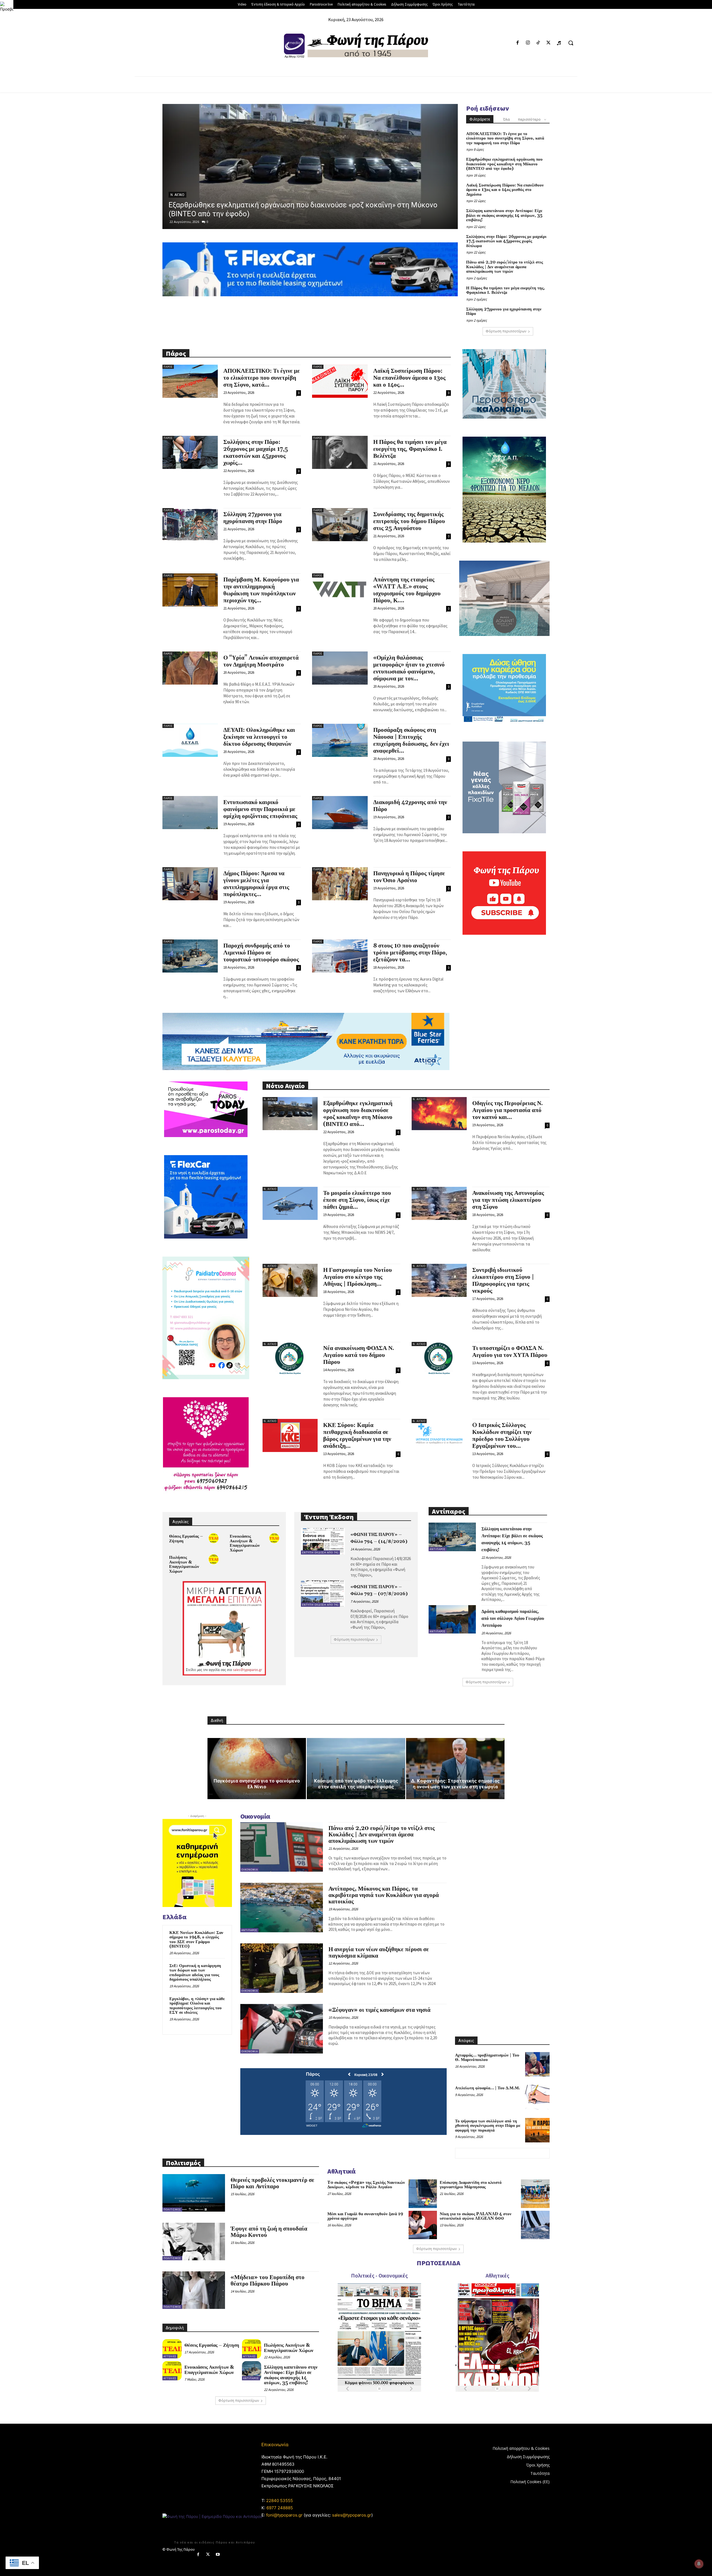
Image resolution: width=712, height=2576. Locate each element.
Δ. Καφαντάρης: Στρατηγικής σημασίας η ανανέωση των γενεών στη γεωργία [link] (455, 1784)
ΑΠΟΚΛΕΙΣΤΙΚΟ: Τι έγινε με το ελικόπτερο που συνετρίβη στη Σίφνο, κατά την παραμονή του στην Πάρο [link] (505, 138)
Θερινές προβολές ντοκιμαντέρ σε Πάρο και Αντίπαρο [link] (272, 2183)
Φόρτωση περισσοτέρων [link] (506, 331)
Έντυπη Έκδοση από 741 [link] (320, 1552)
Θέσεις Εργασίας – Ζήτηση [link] (186, 1539)
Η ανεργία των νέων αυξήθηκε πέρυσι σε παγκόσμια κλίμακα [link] (379, 1953)
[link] (7, 7)
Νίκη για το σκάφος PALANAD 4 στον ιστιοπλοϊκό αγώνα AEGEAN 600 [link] (476, 2216)
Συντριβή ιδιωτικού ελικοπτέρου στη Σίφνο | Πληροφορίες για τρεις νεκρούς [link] (503, 1281)
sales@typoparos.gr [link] (352, 2515)
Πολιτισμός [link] (172, 2210)
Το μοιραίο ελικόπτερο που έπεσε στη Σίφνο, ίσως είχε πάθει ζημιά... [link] (357, 1200)
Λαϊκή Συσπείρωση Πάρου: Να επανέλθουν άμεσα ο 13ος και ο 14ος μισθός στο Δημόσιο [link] (505, 190)
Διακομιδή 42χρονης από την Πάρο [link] (410, 806)
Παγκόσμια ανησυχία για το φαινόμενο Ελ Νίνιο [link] (257, 1784)
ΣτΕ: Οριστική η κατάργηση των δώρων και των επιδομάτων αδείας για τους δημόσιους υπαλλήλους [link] (195, 1973)
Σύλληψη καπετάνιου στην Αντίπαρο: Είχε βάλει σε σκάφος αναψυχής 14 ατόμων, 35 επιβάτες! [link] (504, 215)
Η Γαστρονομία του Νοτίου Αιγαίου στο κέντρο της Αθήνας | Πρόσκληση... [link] (358, 1277)
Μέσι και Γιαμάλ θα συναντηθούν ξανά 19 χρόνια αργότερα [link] (365, 2216)
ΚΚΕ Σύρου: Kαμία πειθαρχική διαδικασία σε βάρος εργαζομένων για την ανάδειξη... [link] (357, 1436)
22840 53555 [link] (280, 2501)
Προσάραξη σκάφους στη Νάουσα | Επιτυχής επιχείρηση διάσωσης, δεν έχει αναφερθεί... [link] (411, 741)
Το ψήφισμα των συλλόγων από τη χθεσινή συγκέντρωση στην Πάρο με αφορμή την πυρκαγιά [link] (488, 2126)
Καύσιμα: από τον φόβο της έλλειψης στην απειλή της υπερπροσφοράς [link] (356, 1784)
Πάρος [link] (176, 195)
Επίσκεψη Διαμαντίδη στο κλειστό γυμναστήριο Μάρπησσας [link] (471, 2185)
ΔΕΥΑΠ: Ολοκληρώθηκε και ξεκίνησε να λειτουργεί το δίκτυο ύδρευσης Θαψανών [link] (259, 737)
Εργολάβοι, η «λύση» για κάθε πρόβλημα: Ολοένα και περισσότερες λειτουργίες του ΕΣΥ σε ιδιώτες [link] (197, 2006)
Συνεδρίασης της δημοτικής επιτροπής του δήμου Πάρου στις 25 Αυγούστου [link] (409, 521)
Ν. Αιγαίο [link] (270, 1099)
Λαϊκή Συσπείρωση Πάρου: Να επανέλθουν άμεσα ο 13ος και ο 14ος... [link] (409, 378)
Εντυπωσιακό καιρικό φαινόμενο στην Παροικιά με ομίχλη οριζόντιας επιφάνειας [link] (260, 809)
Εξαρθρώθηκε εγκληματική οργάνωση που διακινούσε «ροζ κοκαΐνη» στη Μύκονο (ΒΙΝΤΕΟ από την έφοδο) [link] (504, 164)
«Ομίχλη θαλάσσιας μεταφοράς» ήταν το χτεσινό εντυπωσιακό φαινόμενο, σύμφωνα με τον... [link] (409, 668)
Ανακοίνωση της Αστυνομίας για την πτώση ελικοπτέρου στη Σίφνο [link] (508, 1200)
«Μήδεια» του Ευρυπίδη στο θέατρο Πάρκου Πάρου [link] (268, 2281)
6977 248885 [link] (280, 2508)
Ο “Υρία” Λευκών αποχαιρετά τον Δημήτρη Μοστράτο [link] (261, 661)
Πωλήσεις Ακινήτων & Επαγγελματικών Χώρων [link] (184, 1564)
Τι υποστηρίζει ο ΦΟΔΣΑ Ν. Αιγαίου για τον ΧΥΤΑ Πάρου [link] (510, 1352)
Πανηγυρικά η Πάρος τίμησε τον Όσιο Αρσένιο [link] (409, 877)
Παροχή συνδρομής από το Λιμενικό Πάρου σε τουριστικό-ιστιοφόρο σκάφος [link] (261, 953)
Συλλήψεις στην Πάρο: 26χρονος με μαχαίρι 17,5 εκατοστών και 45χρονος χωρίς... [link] (256, 453)
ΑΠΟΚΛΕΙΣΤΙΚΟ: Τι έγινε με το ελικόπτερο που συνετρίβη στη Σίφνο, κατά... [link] (262, 378)
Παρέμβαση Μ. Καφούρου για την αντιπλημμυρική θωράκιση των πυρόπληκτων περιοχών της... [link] (261, 590)
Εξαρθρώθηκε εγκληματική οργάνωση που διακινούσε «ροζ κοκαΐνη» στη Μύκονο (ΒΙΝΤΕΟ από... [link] (358, 1114)
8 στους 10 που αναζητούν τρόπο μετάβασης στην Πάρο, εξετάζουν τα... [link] (410, 953)
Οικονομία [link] (250, 1870)
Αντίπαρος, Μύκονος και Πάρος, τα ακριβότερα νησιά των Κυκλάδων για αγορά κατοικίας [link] (384, 1895)
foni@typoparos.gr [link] (284, 2515)
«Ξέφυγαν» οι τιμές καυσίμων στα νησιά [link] (380, 2010)
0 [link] (207, 222)
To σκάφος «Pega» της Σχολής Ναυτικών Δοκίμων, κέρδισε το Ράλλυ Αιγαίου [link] (366, 2185)
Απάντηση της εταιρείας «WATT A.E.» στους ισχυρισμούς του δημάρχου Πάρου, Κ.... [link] (407, 590)
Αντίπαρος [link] (438, 1549)
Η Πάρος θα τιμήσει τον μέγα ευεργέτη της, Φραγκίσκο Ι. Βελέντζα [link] (505, 290)
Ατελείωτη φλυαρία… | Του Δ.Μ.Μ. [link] (488, 2088)
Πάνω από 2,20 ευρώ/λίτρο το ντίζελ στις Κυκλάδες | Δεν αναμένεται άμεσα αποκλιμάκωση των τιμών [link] (505, 267)
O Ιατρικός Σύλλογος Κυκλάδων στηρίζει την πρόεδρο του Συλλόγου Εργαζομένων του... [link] (502, 1436)
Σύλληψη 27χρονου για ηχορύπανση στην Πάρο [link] (504, 312)
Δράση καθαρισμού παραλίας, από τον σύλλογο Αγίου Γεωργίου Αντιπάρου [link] (513, 1618)
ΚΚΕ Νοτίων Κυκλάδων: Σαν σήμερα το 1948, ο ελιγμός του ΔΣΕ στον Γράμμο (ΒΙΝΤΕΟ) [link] (196, 1940)
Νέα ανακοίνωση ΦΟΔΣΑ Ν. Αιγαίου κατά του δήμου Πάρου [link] (359, 1355)
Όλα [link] (506, 119)
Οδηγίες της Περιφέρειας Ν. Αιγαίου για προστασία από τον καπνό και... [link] (508, 1110)
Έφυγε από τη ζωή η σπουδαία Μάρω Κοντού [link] (269, 2232)
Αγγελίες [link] (170, 2356)
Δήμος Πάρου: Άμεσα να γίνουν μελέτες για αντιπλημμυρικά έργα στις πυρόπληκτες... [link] (256, 884)
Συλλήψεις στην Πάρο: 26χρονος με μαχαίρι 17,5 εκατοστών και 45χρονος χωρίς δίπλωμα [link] (506, 241)
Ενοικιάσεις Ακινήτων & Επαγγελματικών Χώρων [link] (245, 1543)
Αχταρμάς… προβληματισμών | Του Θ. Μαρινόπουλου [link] (487, 2058)
